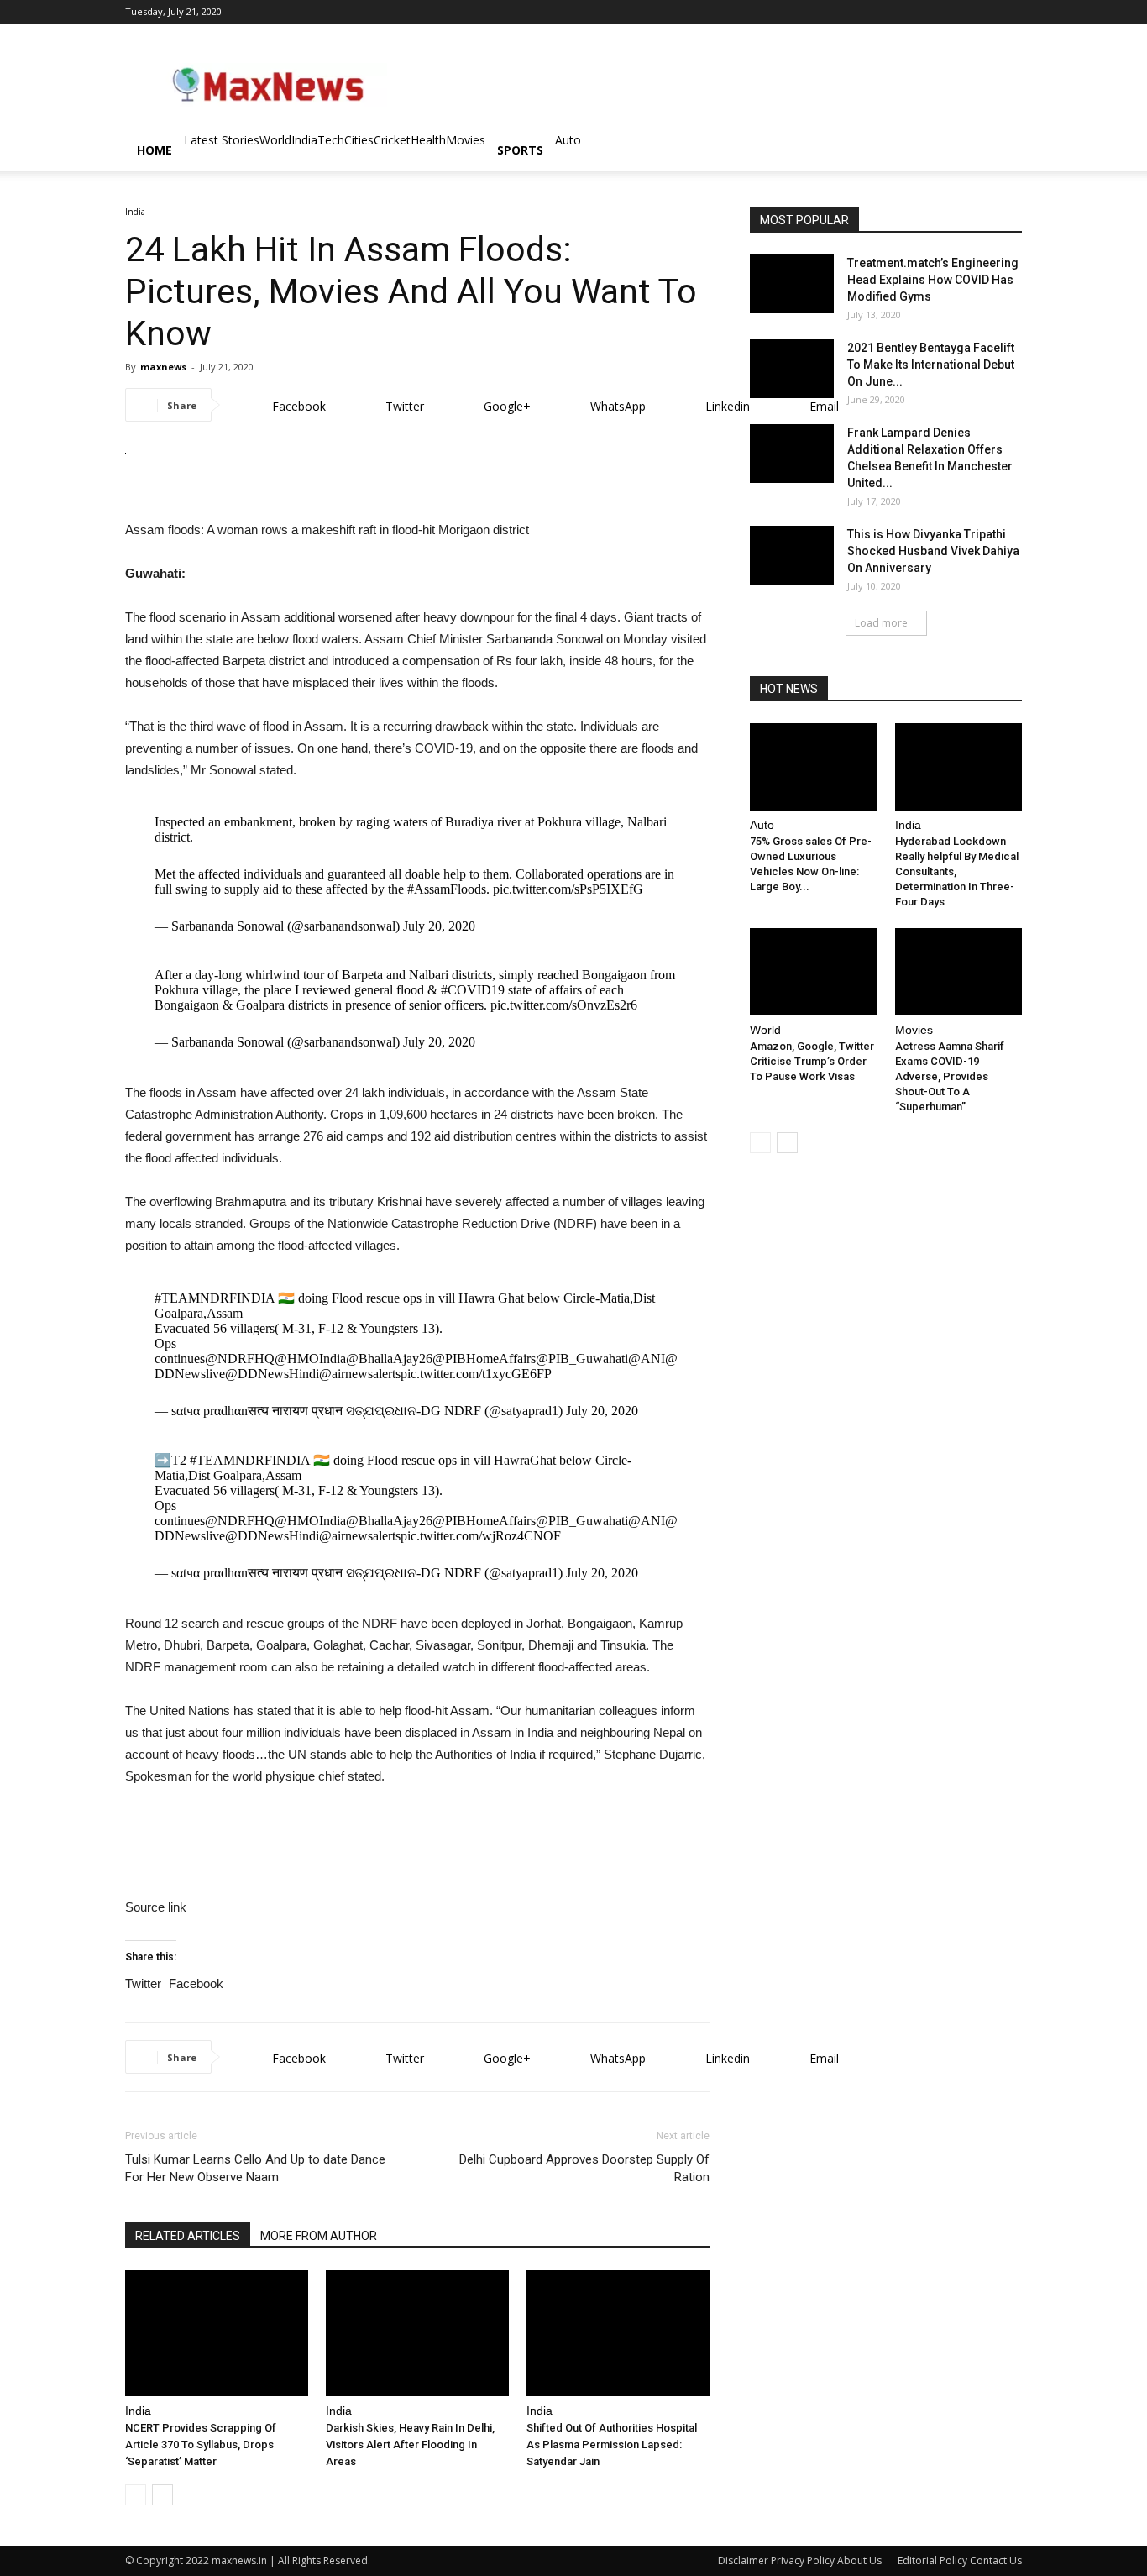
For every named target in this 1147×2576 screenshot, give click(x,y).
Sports (520, 150)
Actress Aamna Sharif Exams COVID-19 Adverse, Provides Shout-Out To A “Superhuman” (950, 1076)
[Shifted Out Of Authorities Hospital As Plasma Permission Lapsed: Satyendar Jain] (618, 2333)
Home (155, 150)
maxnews (163, 367)
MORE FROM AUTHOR (319, 2236)
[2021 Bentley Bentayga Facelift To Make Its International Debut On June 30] (792, 369)
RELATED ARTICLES (188, 2236)
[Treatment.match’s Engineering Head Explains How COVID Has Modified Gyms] (792, 284)
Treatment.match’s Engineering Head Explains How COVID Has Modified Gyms (933, 280)
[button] (1002, 152)
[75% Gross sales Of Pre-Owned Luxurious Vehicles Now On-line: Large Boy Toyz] (814, 767)
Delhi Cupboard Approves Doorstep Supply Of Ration (584, 2168)
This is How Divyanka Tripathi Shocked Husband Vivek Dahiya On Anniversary (933, 551)
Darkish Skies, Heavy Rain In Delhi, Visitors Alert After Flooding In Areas (410, 2445)
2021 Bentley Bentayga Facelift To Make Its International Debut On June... (931, 365)
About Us (859, 2560)
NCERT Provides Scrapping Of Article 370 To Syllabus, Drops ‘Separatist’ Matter (201, 2445)
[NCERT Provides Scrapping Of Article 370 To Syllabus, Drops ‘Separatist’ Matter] (217, 2333)
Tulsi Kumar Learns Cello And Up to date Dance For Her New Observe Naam (255, 2168)
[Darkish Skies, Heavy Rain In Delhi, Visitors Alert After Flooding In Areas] (417, 2333)
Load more (881, 623)
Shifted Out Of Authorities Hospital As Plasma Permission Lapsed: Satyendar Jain (612, 2445)
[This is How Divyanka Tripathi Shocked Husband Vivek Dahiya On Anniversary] (792, 555)
